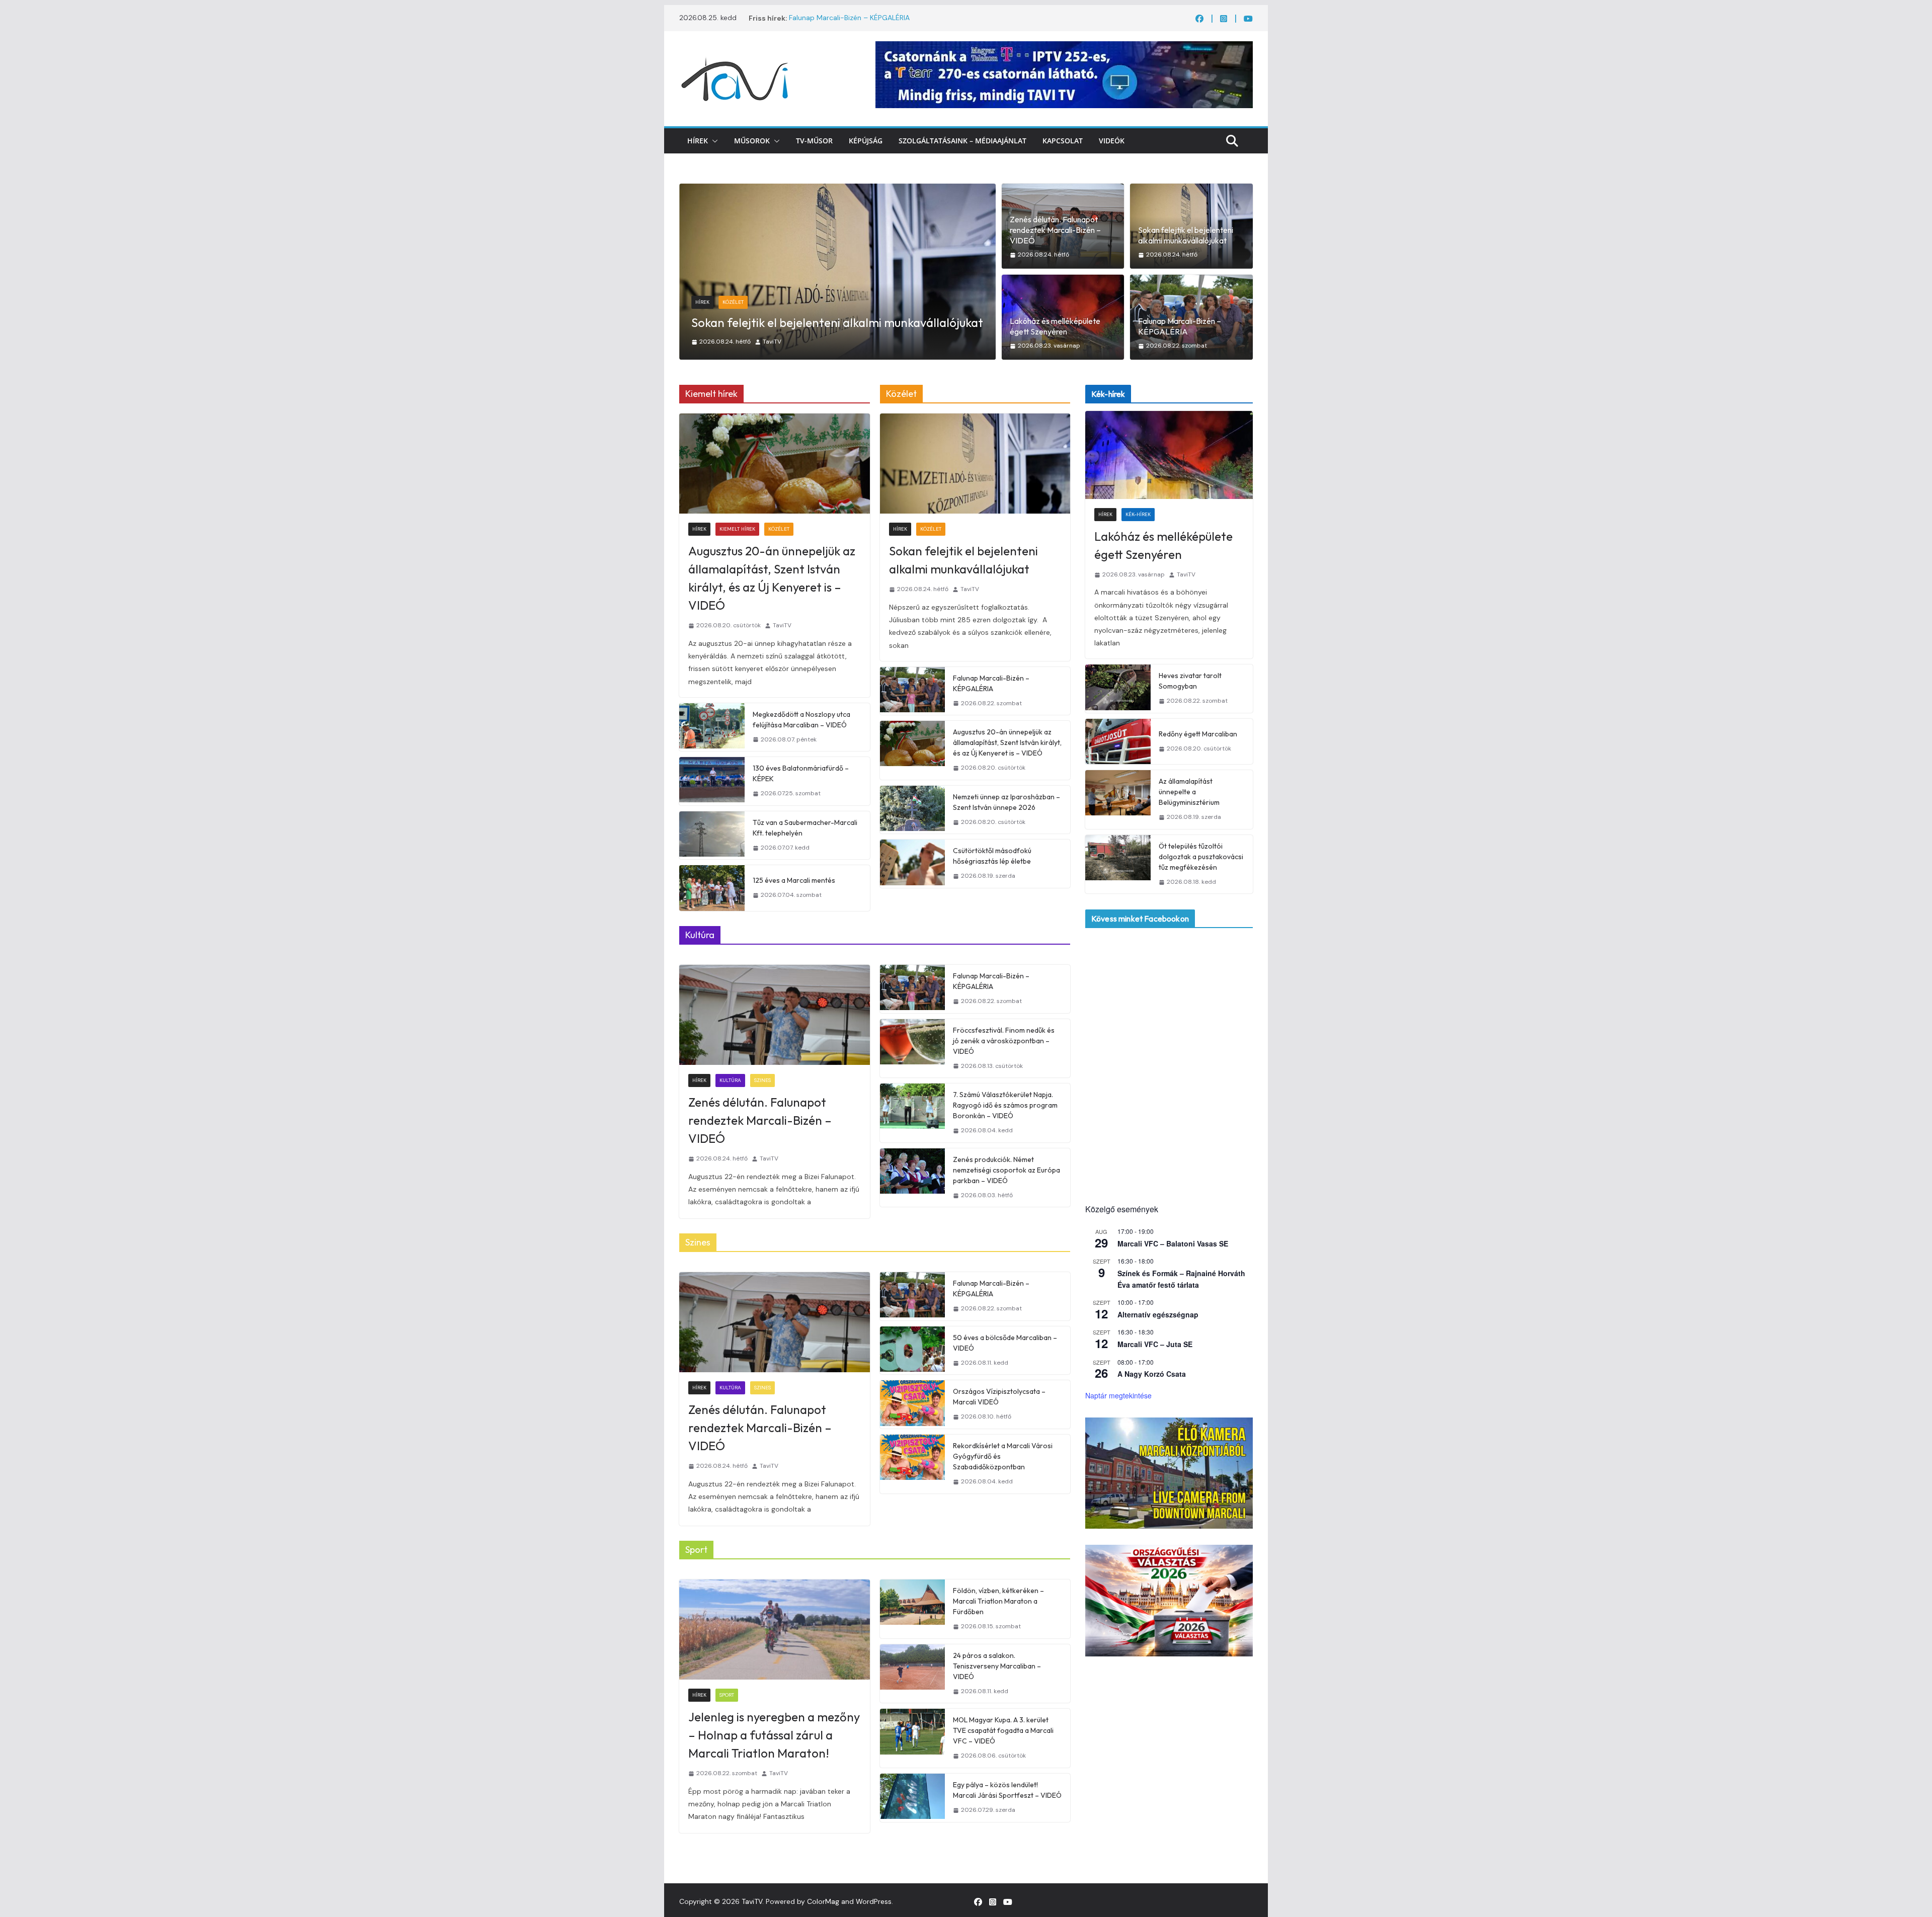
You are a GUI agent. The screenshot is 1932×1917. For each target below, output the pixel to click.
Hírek (698, 141)
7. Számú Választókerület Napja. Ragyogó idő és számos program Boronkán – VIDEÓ (1005, 1105)
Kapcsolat (1063, 141)
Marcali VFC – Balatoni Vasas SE (1173, 1243)
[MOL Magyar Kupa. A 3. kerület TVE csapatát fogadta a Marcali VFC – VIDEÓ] (913, 1738)
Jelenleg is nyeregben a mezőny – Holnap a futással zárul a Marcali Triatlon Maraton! (774, 1735)
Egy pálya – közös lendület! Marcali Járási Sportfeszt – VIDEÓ (1007, 1790)
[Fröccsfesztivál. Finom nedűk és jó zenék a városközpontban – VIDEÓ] (913, 1049)
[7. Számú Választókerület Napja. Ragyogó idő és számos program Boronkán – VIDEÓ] (913, 1113)
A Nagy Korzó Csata (1152, 1374)
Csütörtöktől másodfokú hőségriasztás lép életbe (992, 856)
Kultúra (730, 1080)
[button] (713, 141)
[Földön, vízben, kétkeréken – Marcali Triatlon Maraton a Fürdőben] (913, 1609)
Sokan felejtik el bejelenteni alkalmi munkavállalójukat (1186, 235)
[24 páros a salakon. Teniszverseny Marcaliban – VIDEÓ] (913, 1674)
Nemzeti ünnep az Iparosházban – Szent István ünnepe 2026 (1007, 802)
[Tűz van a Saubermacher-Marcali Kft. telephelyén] (712, 836)
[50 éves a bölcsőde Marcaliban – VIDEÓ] (913, 1351)
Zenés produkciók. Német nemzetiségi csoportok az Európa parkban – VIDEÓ (1007, 1170)
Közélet (779, 529)
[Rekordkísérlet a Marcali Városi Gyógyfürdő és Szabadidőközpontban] (913, 1464)
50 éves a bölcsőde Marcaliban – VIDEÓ (1005, 1343)
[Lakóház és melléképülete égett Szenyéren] (837, 190)
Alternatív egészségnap (1158, 1314)
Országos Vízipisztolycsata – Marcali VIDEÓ (999, 1397)
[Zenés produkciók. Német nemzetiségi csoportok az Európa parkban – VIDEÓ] (913, 1178)
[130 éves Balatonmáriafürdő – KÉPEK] (712, 781)
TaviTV (783, 342)
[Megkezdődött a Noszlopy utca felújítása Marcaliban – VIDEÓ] (712, 727)
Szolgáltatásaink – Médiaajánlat (962, 141)
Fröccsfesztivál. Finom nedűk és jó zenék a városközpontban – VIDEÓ (1004, 1041)
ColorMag (823, 1901)
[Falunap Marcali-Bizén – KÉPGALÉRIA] (913, 691)
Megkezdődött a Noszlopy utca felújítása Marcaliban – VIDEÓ (801, 720)
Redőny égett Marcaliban (1198, 734)
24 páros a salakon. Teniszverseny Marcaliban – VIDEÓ (997, 1666)
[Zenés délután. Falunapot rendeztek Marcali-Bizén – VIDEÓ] (775, 1015)
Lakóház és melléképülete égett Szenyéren (806, 322)
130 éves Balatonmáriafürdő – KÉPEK (801, 773)
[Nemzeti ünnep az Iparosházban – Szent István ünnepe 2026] (913, 810)
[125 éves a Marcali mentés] (712, 888)
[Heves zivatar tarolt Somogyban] (1118, 689)
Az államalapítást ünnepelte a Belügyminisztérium (1189, 792)
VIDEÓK (1112, 141)
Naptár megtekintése (1118, 1395)
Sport (727, 1695)
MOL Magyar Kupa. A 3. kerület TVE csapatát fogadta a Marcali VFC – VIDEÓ (1003, 1730)
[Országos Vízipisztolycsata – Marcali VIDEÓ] (913, 1404)
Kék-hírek (735, 302)
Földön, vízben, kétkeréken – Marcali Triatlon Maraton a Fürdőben (998, 1601)
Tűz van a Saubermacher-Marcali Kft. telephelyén (805, 828)
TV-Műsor (814, 141)
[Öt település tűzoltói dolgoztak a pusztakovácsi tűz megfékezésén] (1118, 864)
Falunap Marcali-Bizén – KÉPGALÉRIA (849, 18)
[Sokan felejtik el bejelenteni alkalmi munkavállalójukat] (975, 464)
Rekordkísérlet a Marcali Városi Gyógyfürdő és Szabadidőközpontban (1003, 1456)
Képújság (866, 141)
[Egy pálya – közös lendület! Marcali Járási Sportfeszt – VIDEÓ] (913, 1798)
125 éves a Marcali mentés (794, 880)
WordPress (874, 1901)
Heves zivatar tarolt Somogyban (1190, 681)
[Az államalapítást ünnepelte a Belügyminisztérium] (1118, 800)
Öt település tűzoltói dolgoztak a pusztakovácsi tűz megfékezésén (1201, 857)
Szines (762, 1080)
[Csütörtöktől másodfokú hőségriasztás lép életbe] (913, 864)
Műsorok (752, 141)
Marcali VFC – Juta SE (1155, 1344)
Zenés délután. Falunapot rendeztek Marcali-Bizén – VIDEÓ (1055, 230)
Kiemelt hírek (737, 529)
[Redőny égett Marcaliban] (1118, 741)
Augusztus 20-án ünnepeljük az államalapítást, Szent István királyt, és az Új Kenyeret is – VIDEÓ (772, 578)
